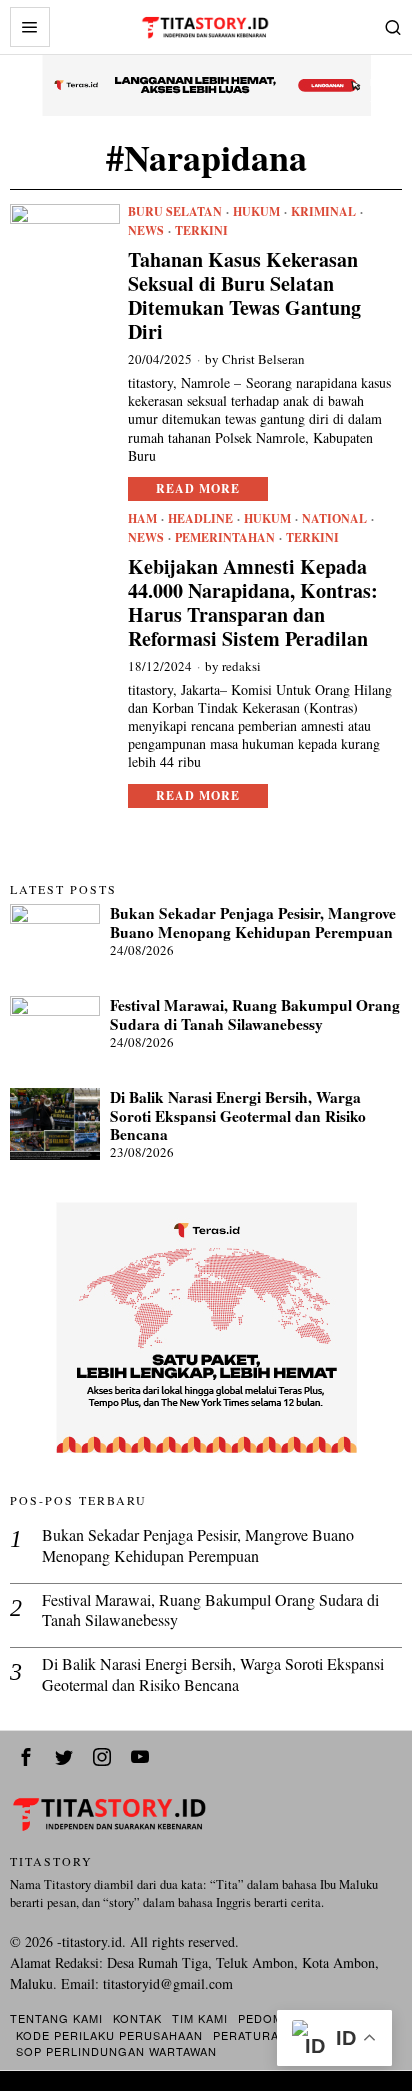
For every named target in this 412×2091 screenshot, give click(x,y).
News (146, 231)
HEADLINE (200, 519)
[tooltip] (26, 1757)
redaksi (241, 666)
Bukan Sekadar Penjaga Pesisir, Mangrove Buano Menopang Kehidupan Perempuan (253, 922)
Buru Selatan (175, 212)
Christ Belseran (263, 359)
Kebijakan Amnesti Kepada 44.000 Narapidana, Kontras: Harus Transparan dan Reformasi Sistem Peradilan (253, 603)
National (334, 519)
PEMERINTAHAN (225, 538)
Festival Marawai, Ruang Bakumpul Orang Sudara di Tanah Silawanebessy (255, 1014)
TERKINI (201, 231)
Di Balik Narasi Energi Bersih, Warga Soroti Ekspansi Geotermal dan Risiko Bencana (238, 1115)
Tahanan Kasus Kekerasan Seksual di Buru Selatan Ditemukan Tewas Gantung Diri (244, 296)
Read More (198, 488)
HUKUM (256, 212)
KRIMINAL (323, 212)
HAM (142, 519)
